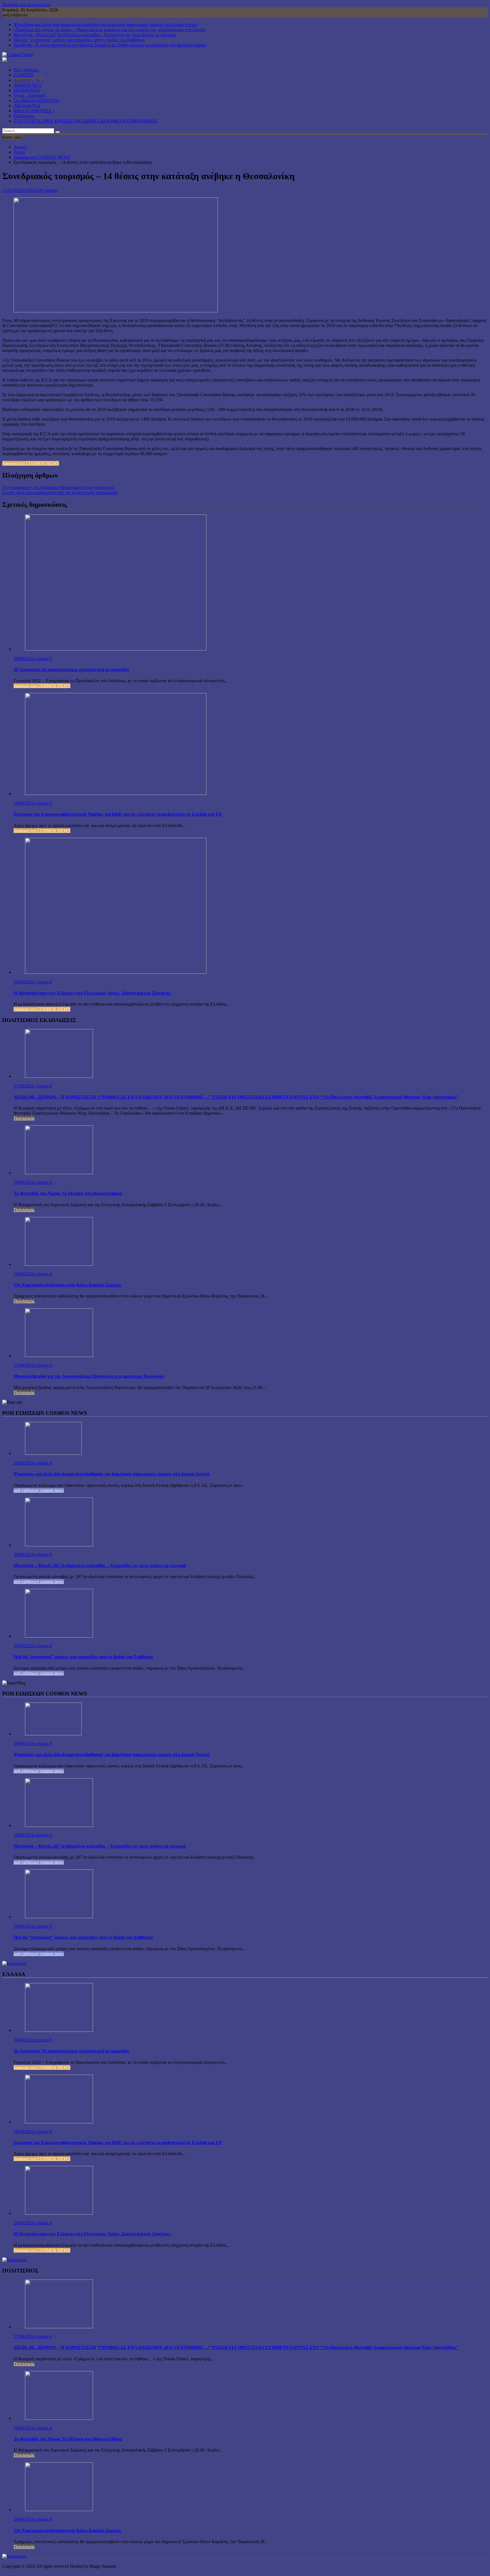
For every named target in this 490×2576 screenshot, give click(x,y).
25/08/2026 (24, 1365)
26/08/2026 (24, 1182)
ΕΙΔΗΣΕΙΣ (24, 75)
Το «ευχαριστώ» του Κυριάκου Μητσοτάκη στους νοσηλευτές (59, 487)
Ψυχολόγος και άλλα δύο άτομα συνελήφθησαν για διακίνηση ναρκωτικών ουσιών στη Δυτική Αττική (105, 25)
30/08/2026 (24, 659)
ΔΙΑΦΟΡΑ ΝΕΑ (29, 80)
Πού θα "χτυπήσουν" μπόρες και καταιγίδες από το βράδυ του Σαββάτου (79, 40)
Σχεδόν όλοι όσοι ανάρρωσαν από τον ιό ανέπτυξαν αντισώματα (60, 492)
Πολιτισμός (24, 116)
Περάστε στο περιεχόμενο (26, 5)
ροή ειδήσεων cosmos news (39, 1490)
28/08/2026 (24, 803)
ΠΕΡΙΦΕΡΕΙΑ (27, 90)
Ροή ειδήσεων (26, 70)
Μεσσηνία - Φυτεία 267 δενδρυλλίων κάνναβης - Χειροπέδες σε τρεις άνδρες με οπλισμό (95, 35)
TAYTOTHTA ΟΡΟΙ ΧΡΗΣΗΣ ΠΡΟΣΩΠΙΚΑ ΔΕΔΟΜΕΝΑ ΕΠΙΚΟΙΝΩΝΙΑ (85, 121)
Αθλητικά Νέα (27, 106)
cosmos (51, 190)
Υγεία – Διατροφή (29, 95)
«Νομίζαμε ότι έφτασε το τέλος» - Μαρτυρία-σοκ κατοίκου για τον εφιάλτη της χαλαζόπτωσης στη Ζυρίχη (109, 30)
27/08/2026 (24, 1086)
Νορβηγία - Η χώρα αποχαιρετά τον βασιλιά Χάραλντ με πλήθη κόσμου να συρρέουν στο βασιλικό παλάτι (110, 45)
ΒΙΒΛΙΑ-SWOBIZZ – (34, 111)
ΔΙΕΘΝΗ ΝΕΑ (28, 85)
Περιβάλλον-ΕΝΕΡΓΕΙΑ (36, 100)
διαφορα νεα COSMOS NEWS (31, 463)
